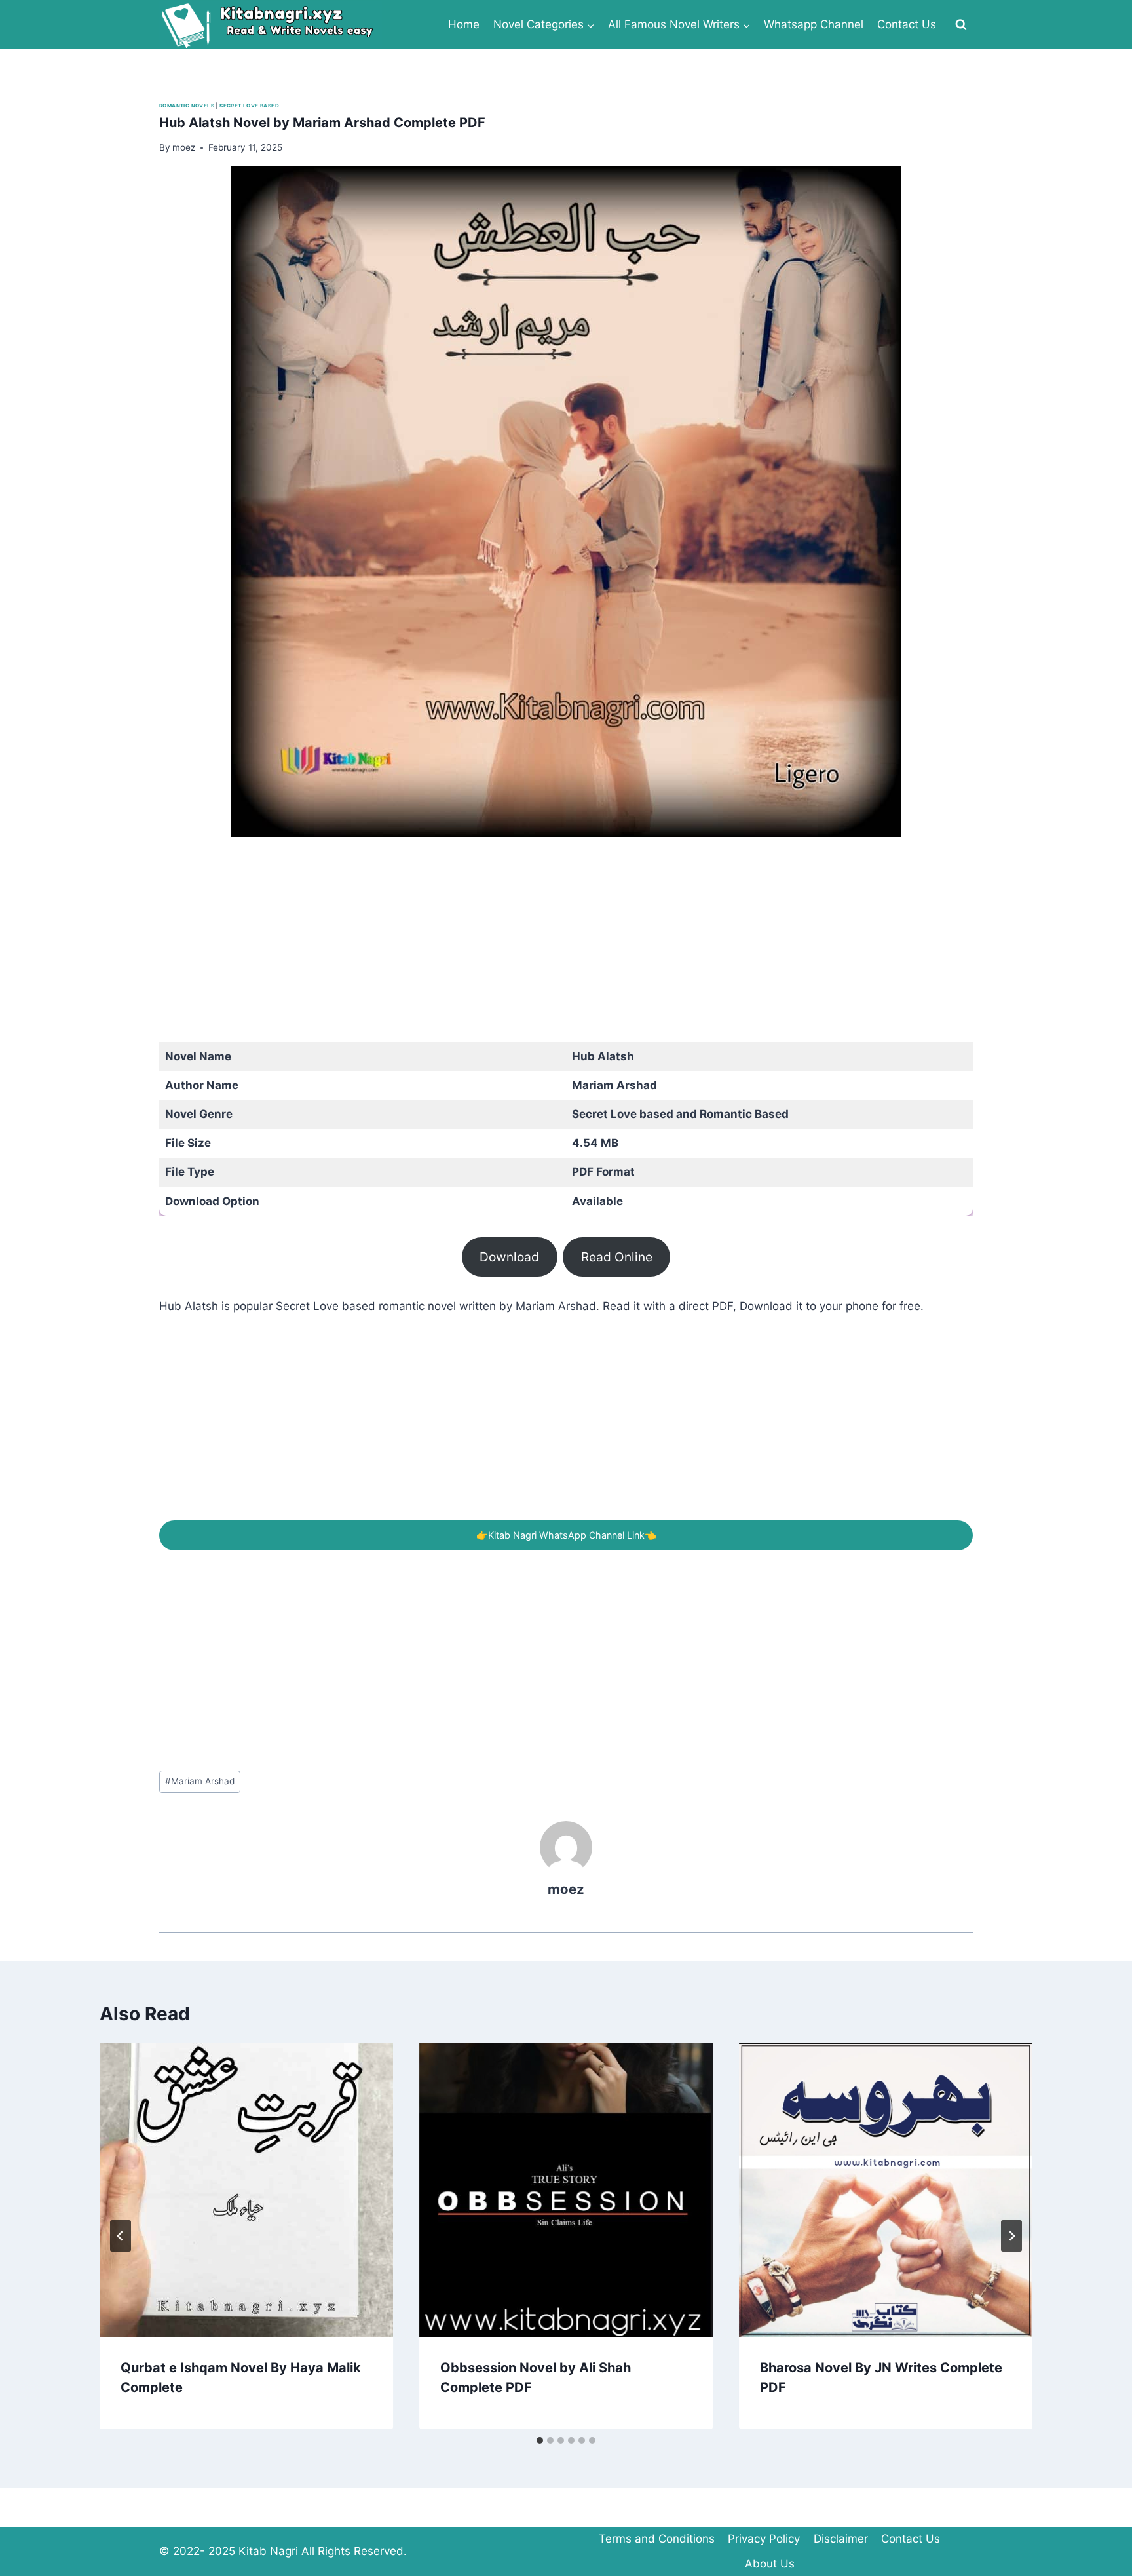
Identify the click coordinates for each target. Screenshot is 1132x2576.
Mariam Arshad (200, 1781)
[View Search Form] (961, 25)
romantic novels (187, 106)
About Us (770, 2564)
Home (464, 24)
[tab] (540, 2440)
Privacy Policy (764, 2539)
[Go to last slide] (121, 2236)
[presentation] (246, 2190)
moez (566, 1889)
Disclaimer (841, 2539)
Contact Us (907, 24)
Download (509, 1257)
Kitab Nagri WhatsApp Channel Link (566, 1535)
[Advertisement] (552, 950)
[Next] (1011, 2236)
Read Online (617, 1257)
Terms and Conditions (657, 2539)
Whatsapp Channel (814, 24)
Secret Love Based (249, 106)
